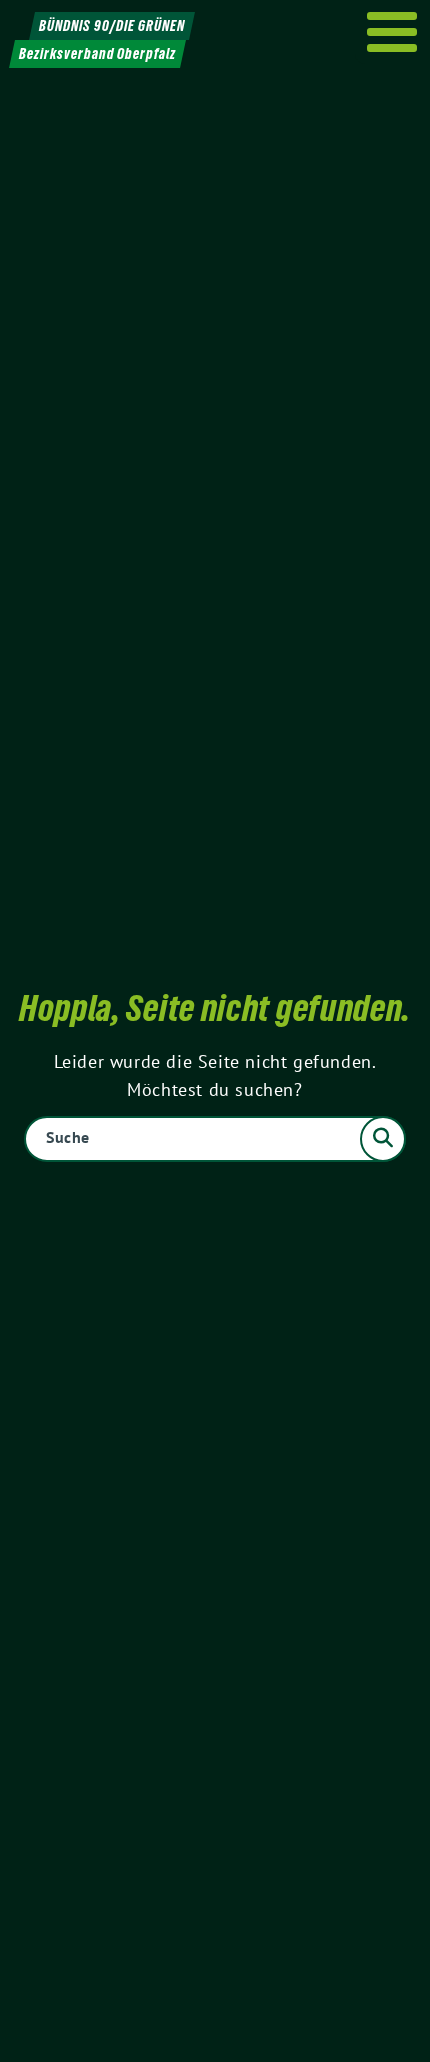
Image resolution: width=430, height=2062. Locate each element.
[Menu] (392, 32)
